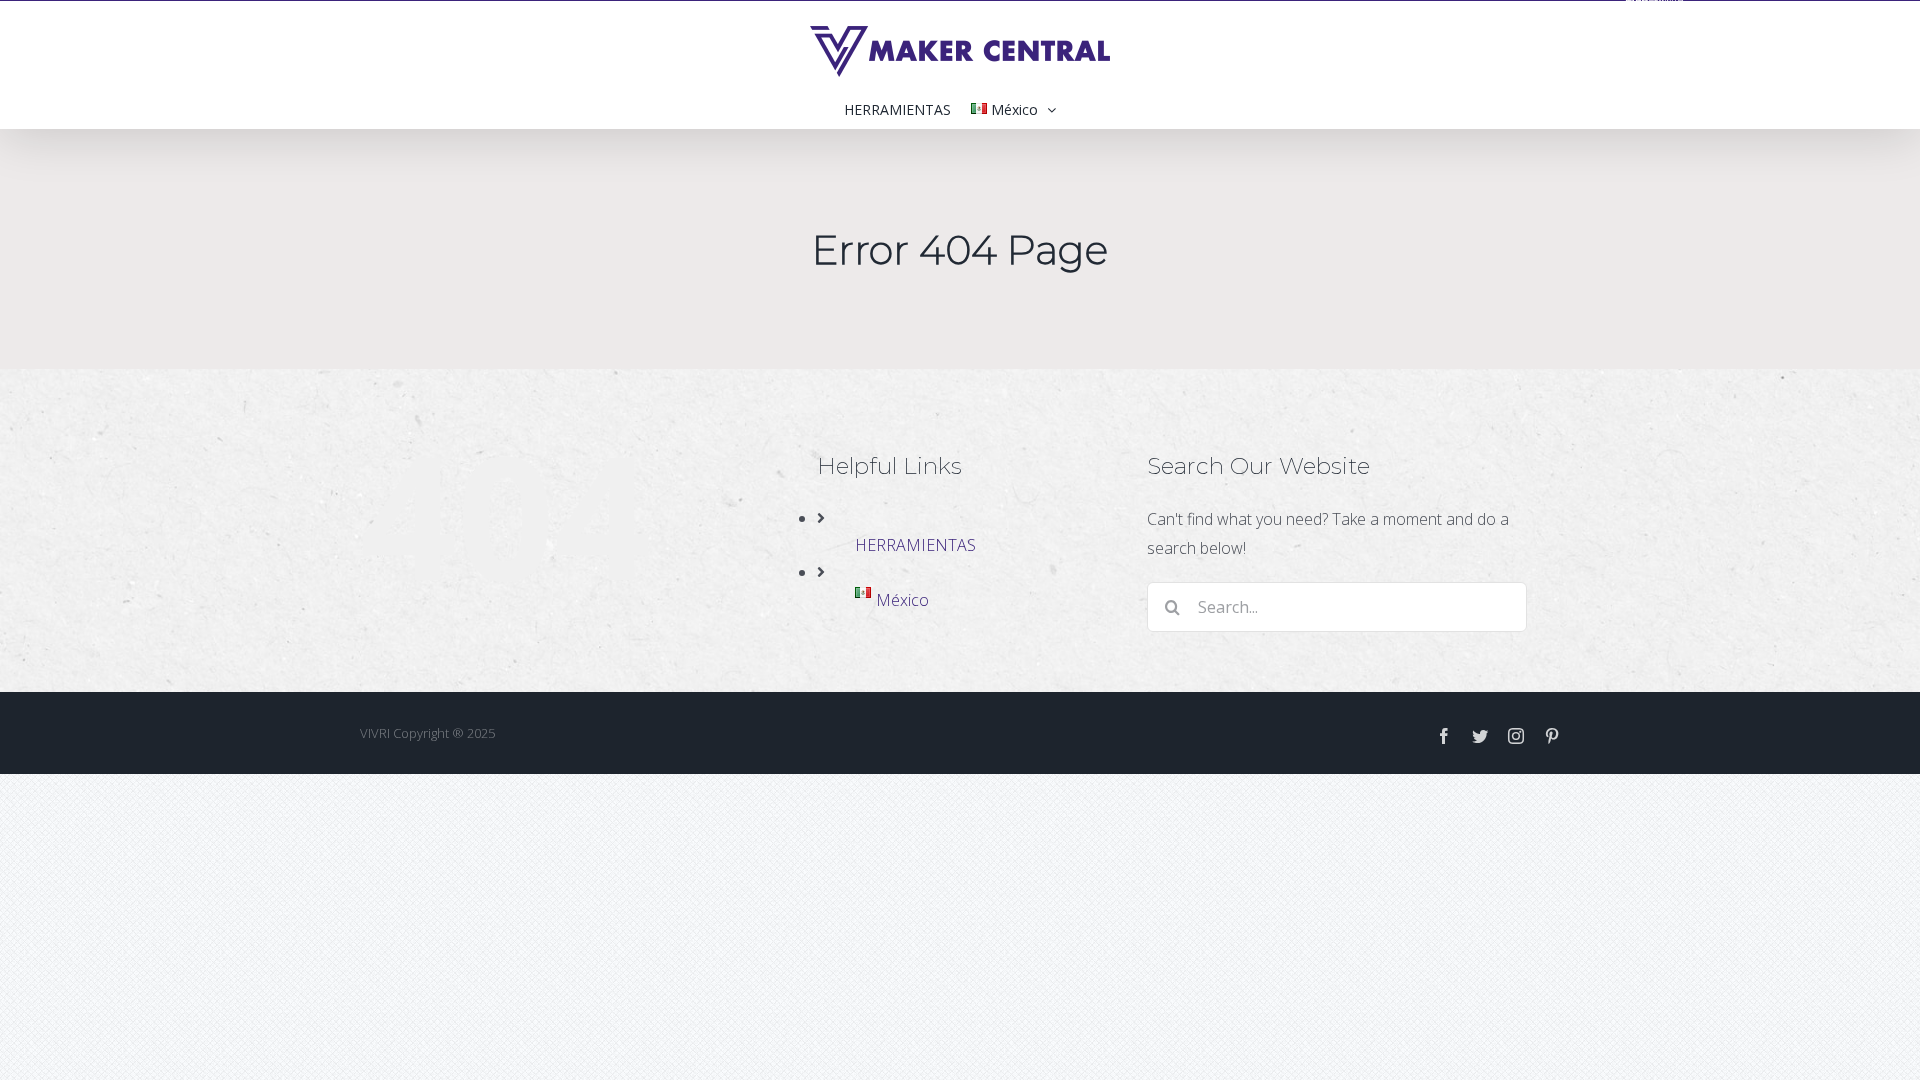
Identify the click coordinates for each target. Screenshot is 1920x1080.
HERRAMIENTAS (915, 545)
